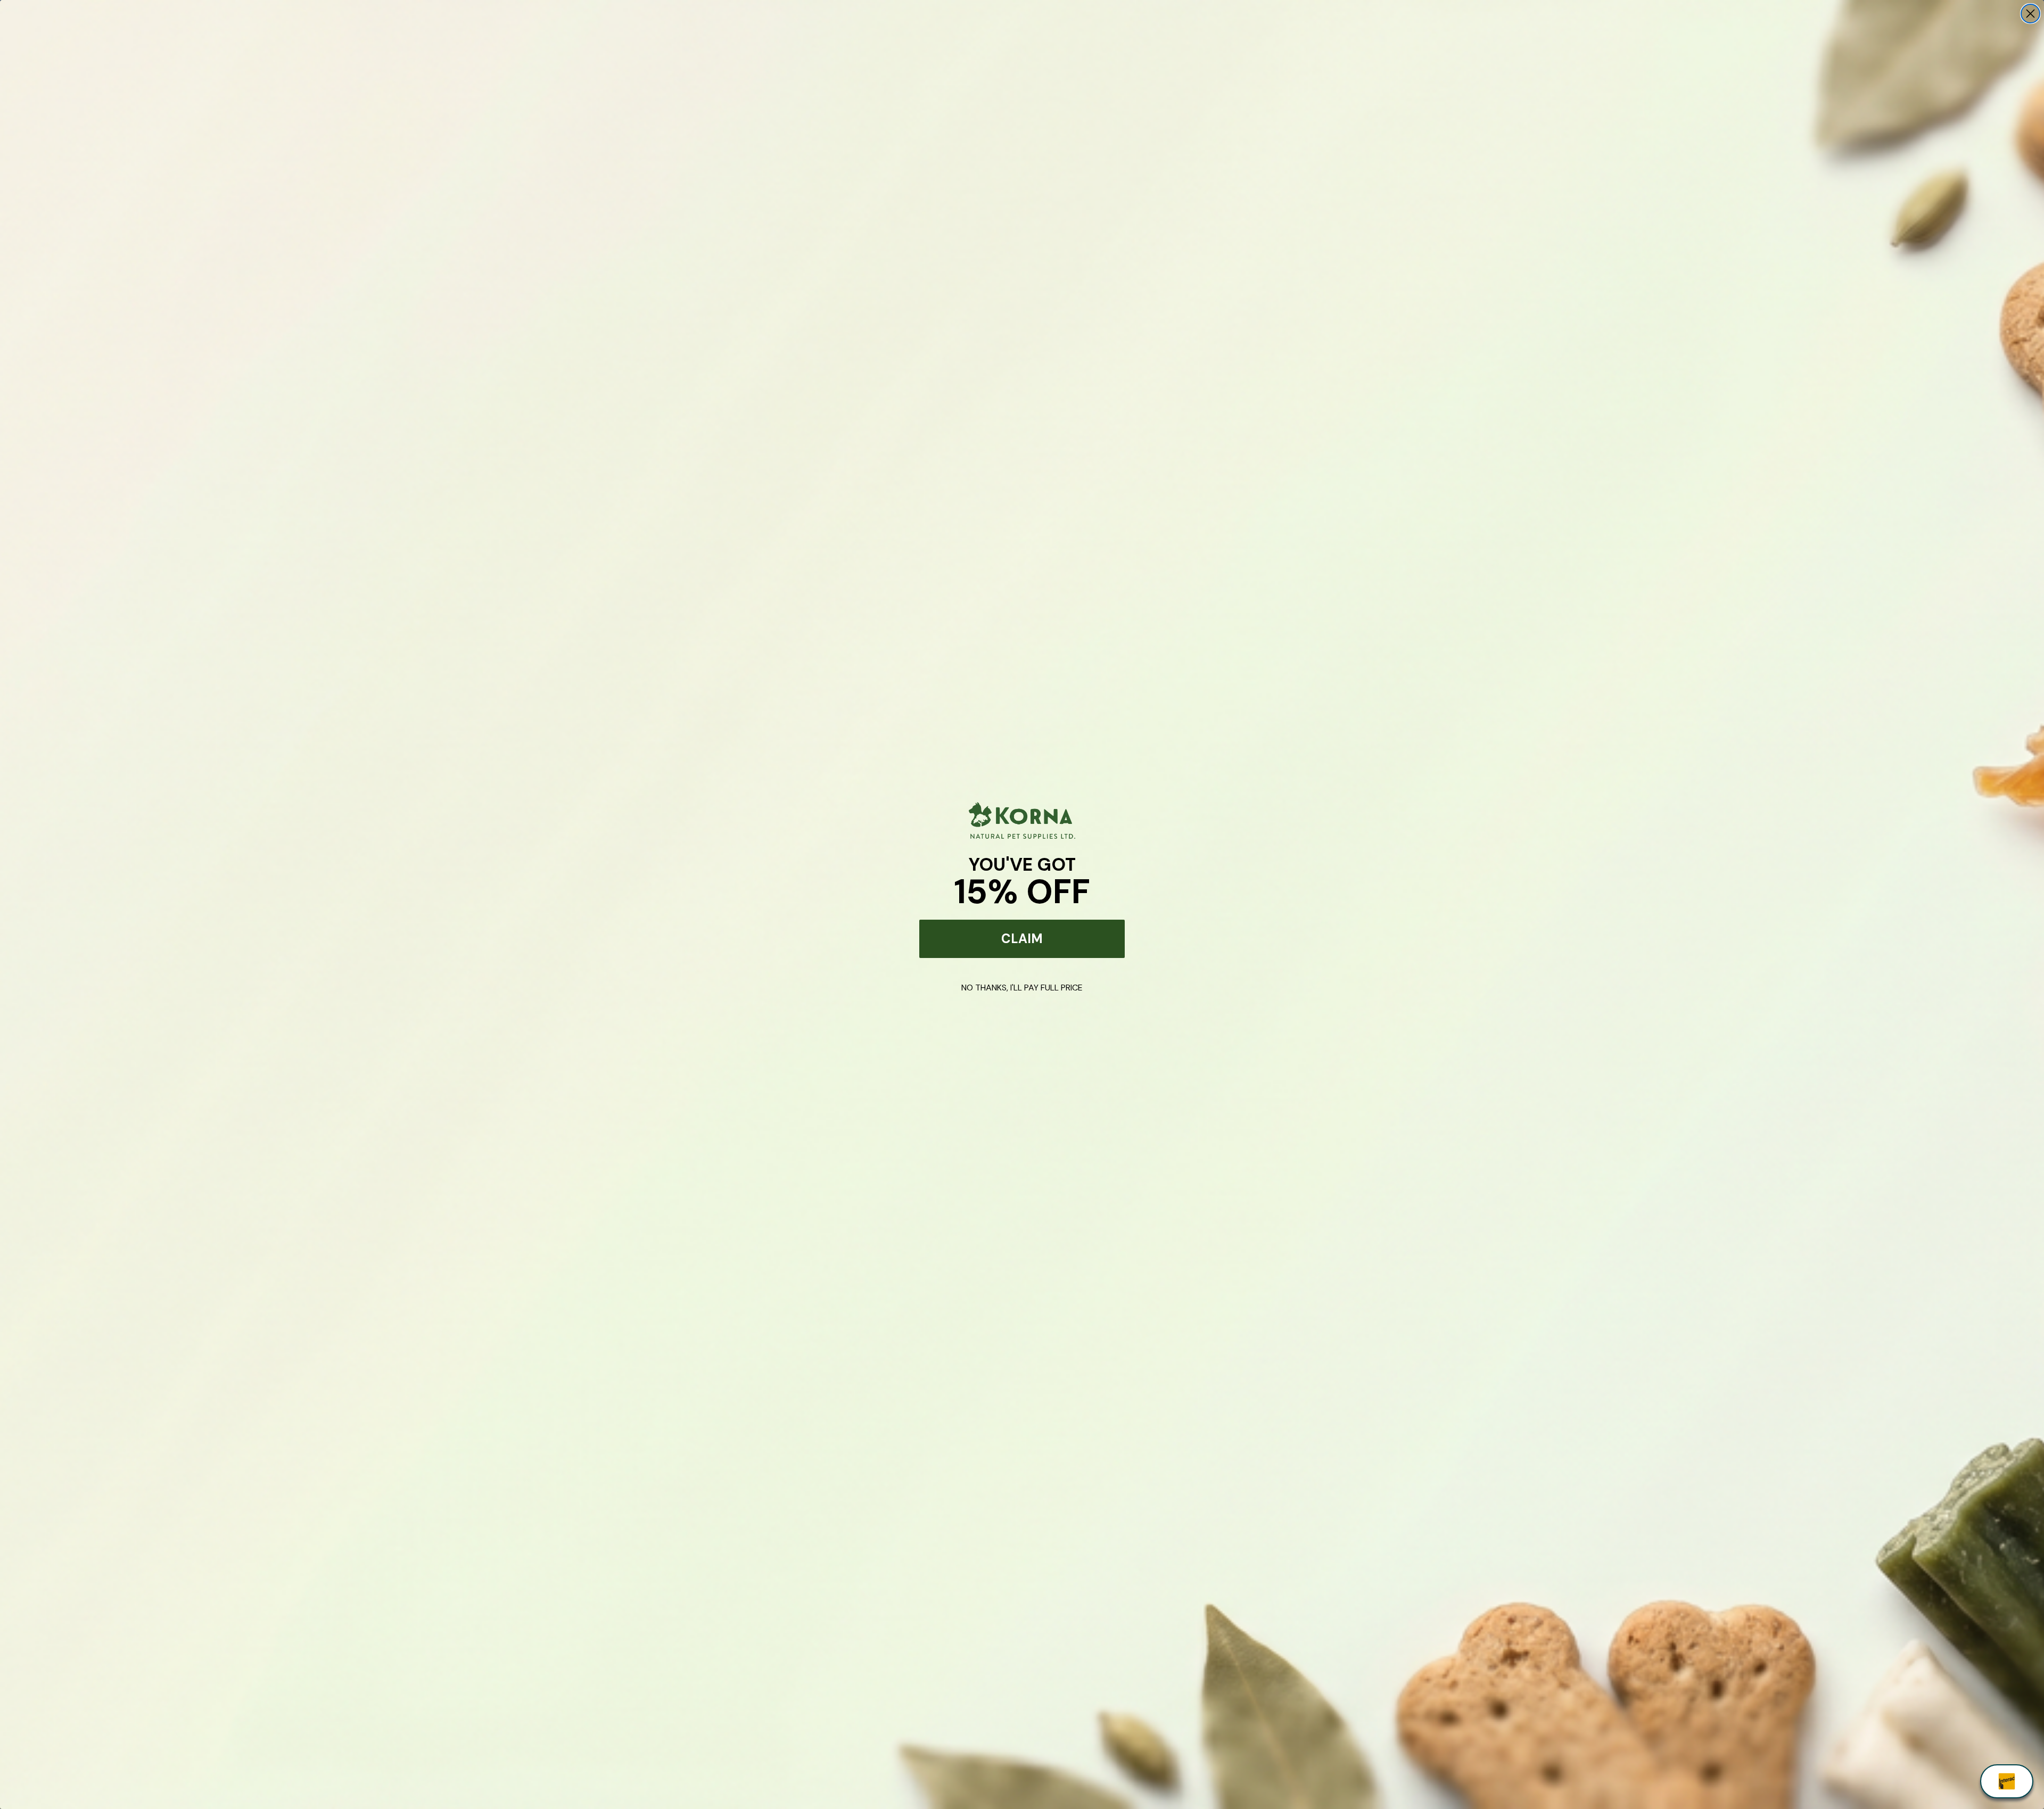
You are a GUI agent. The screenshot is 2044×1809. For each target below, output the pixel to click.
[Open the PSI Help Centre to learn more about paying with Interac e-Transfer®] (2007, 1781)
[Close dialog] (2030, 14)
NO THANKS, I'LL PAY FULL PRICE (1022, 988)
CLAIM (1022, 939)
